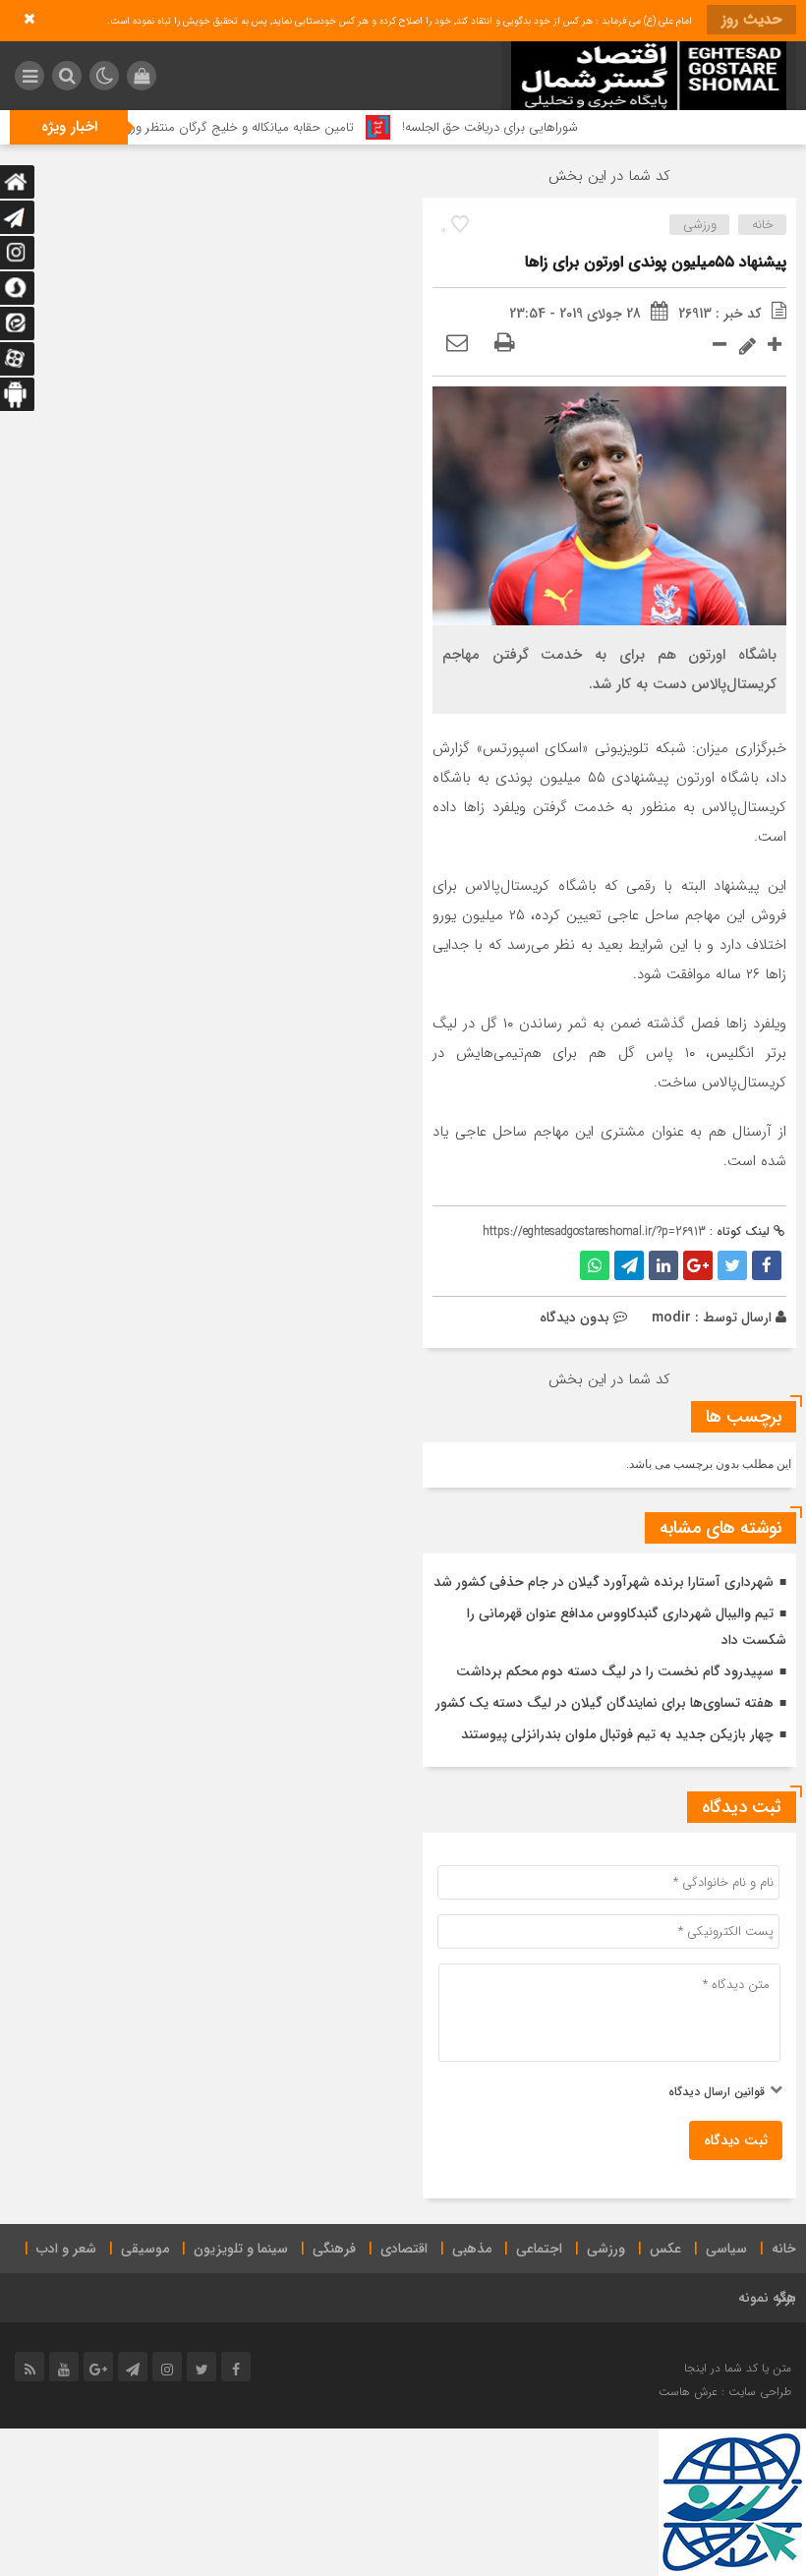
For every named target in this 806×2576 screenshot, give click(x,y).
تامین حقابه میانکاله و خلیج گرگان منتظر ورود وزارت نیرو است (229, 127)
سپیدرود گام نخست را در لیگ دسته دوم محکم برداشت (615, 1671)
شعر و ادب (66, 2249)
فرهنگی (334, 2249)
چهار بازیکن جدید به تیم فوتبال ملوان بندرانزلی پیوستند (617, 1734)
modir (671, 1317)
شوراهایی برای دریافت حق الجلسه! (524, 127)
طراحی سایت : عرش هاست (725, 2392)
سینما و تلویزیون (241, 2249)
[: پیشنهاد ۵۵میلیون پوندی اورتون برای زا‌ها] (457, 344)
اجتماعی (539, 2249)
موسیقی (145, 2249)
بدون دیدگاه (575, 1317)
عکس (665, 2249)
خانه (763, 225)
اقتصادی (404, 2249)
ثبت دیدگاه (736, 2140)
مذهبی (472, 2249)
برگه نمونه (767, 2298)
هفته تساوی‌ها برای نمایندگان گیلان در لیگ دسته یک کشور (604, 1703)
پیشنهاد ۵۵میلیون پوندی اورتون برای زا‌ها (656, 262)
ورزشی (700, 225)
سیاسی (726, 2249)
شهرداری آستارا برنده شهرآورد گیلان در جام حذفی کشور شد (604, 1582)
